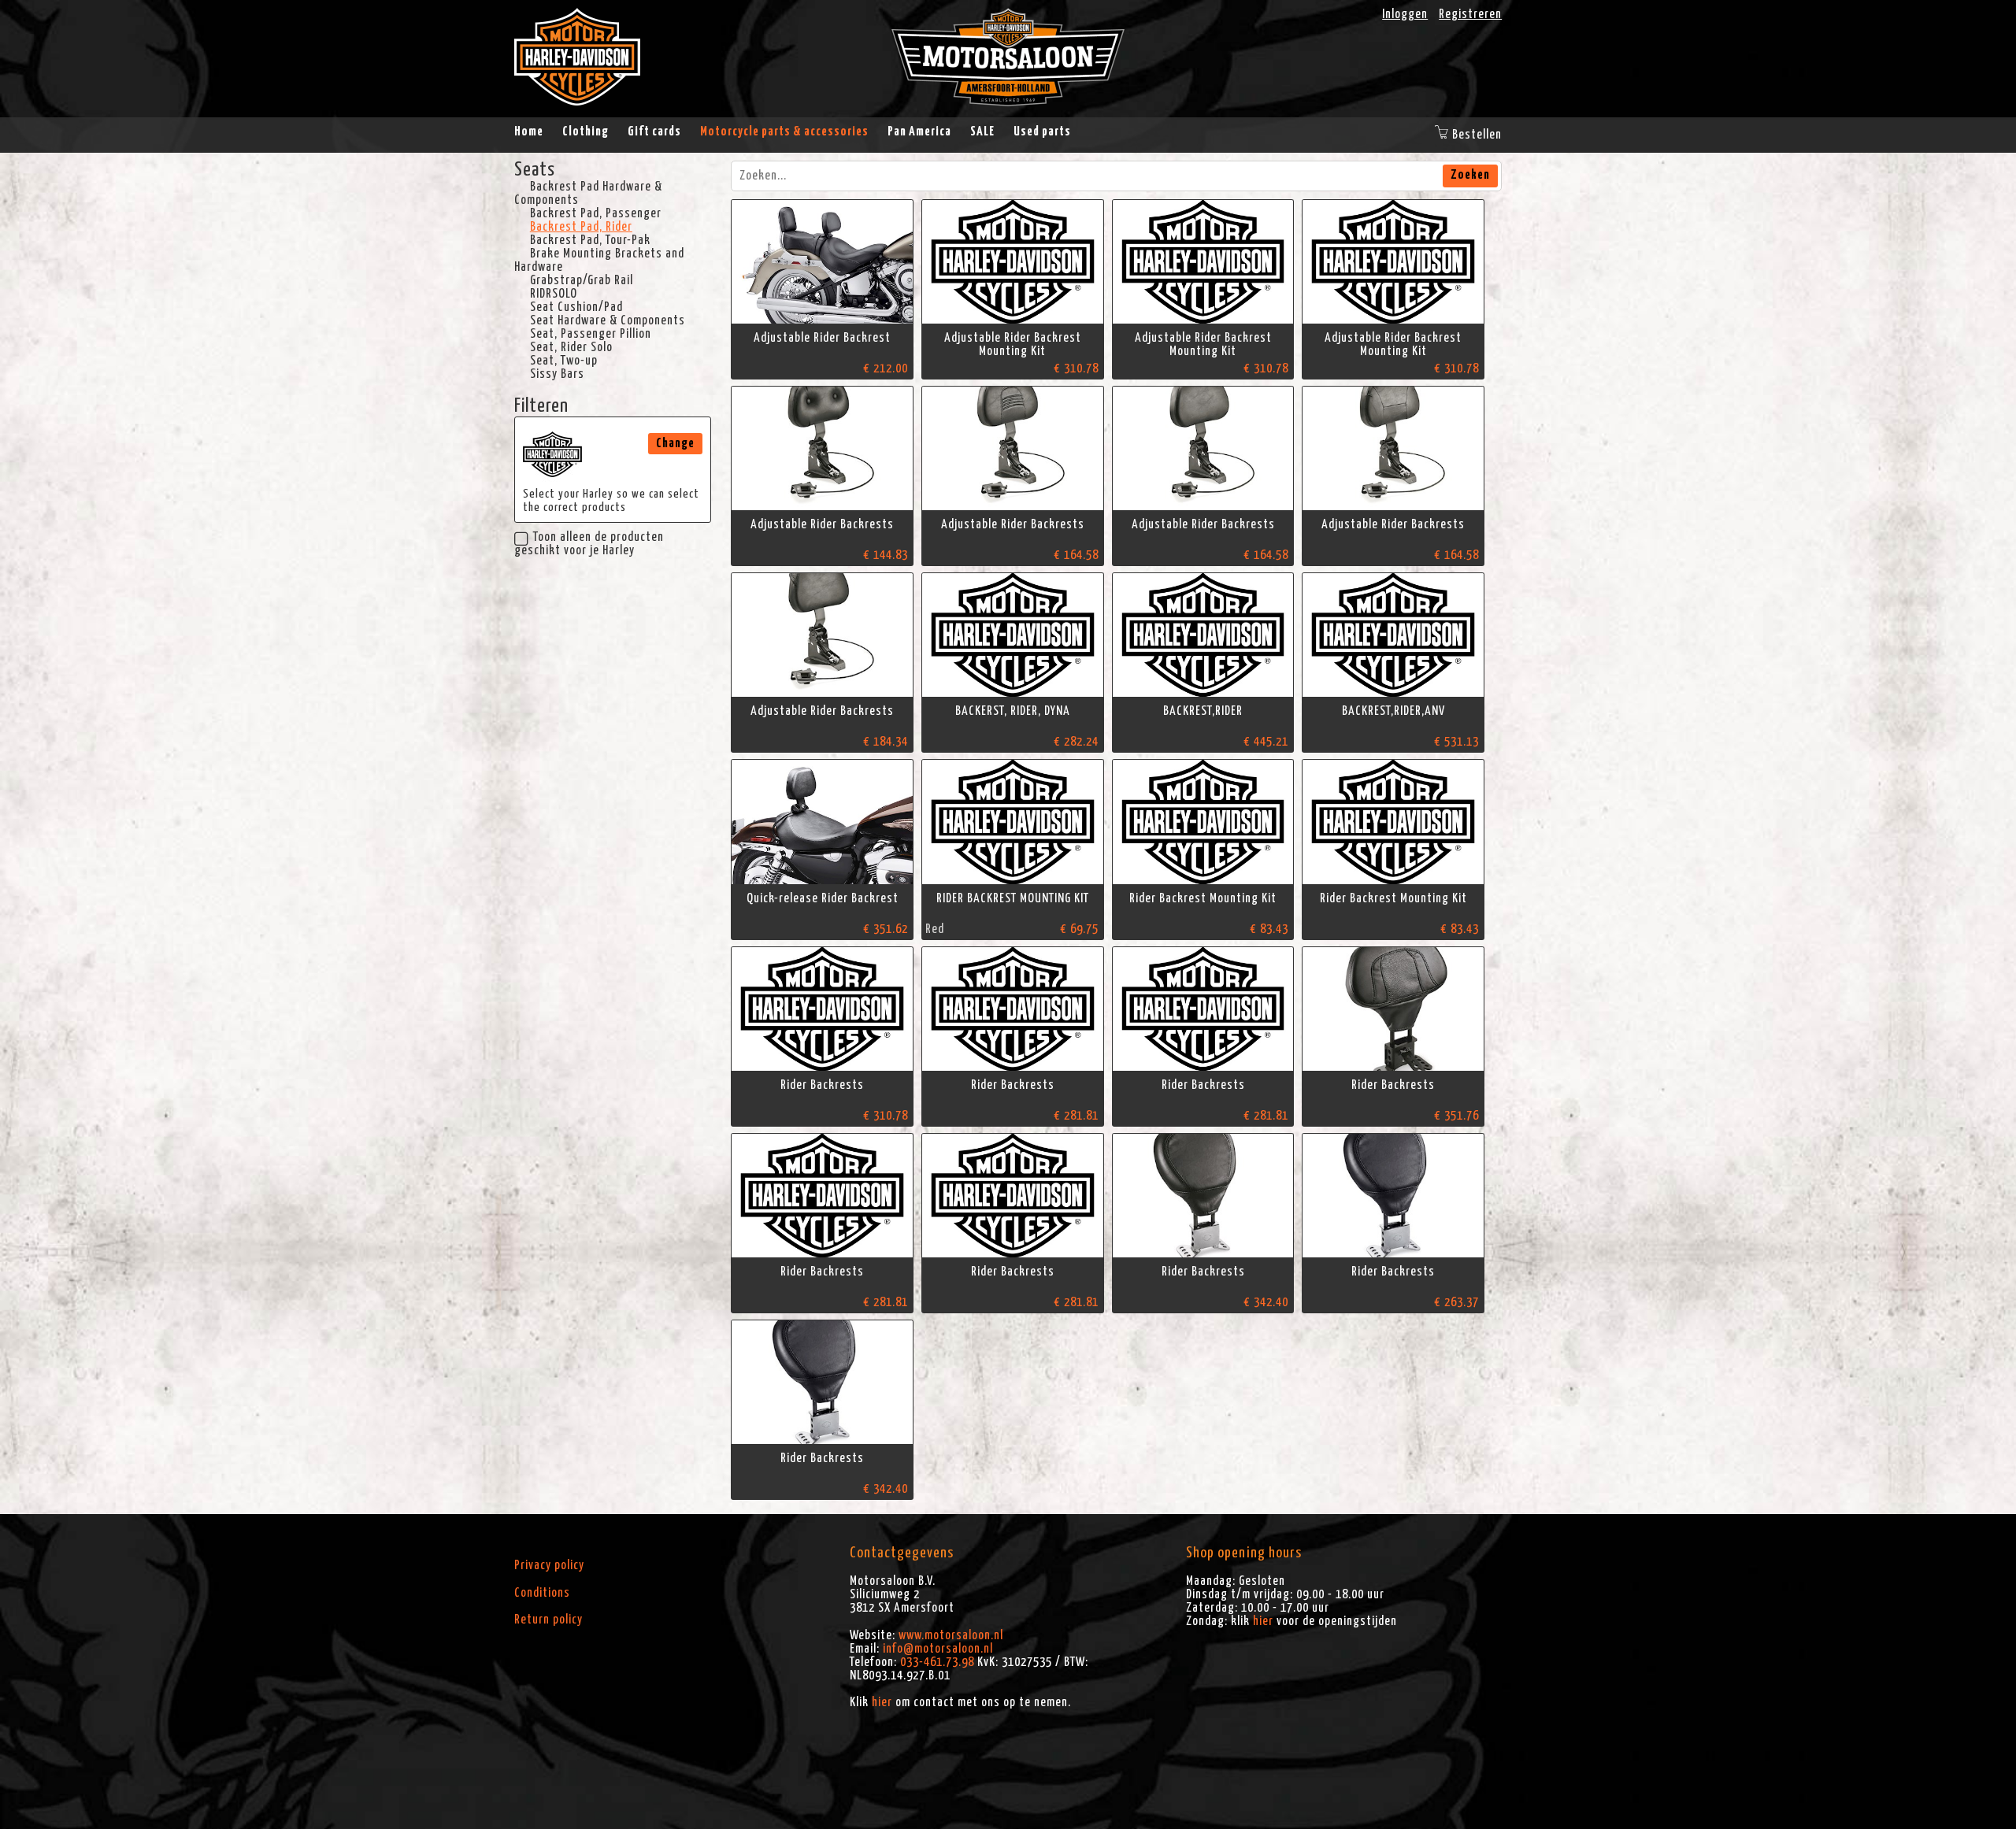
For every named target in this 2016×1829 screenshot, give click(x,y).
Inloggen (1405, 14)
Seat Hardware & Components (608, 320)
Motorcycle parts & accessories (784, 131)
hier (882, 1702)
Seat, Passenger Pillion (591, 334)
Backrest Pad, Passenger (596, 213)
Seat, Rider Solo (571, 347)
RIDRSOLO (554, 294)
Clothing (586, 131)
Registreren (1470, 14)
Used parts (1042, 131)
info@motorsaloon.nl (938, 1649)
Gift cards (654, 131)
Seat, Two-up (564, 361)
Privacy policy (549, 1565)
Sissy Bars (557, 374)
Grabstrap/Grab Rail (582, 280)
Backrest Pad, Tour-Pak (590, 240)
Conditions (542, 1593)
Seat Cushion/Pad (576, 307)
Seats (535, 170)
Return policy (548, 1620)
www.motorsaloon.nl (951, 1635)
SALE (982, 131)
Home (529, 131)
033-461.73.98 (937, 1662)
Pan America (919, 131)
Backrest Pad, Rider (581, 227)
